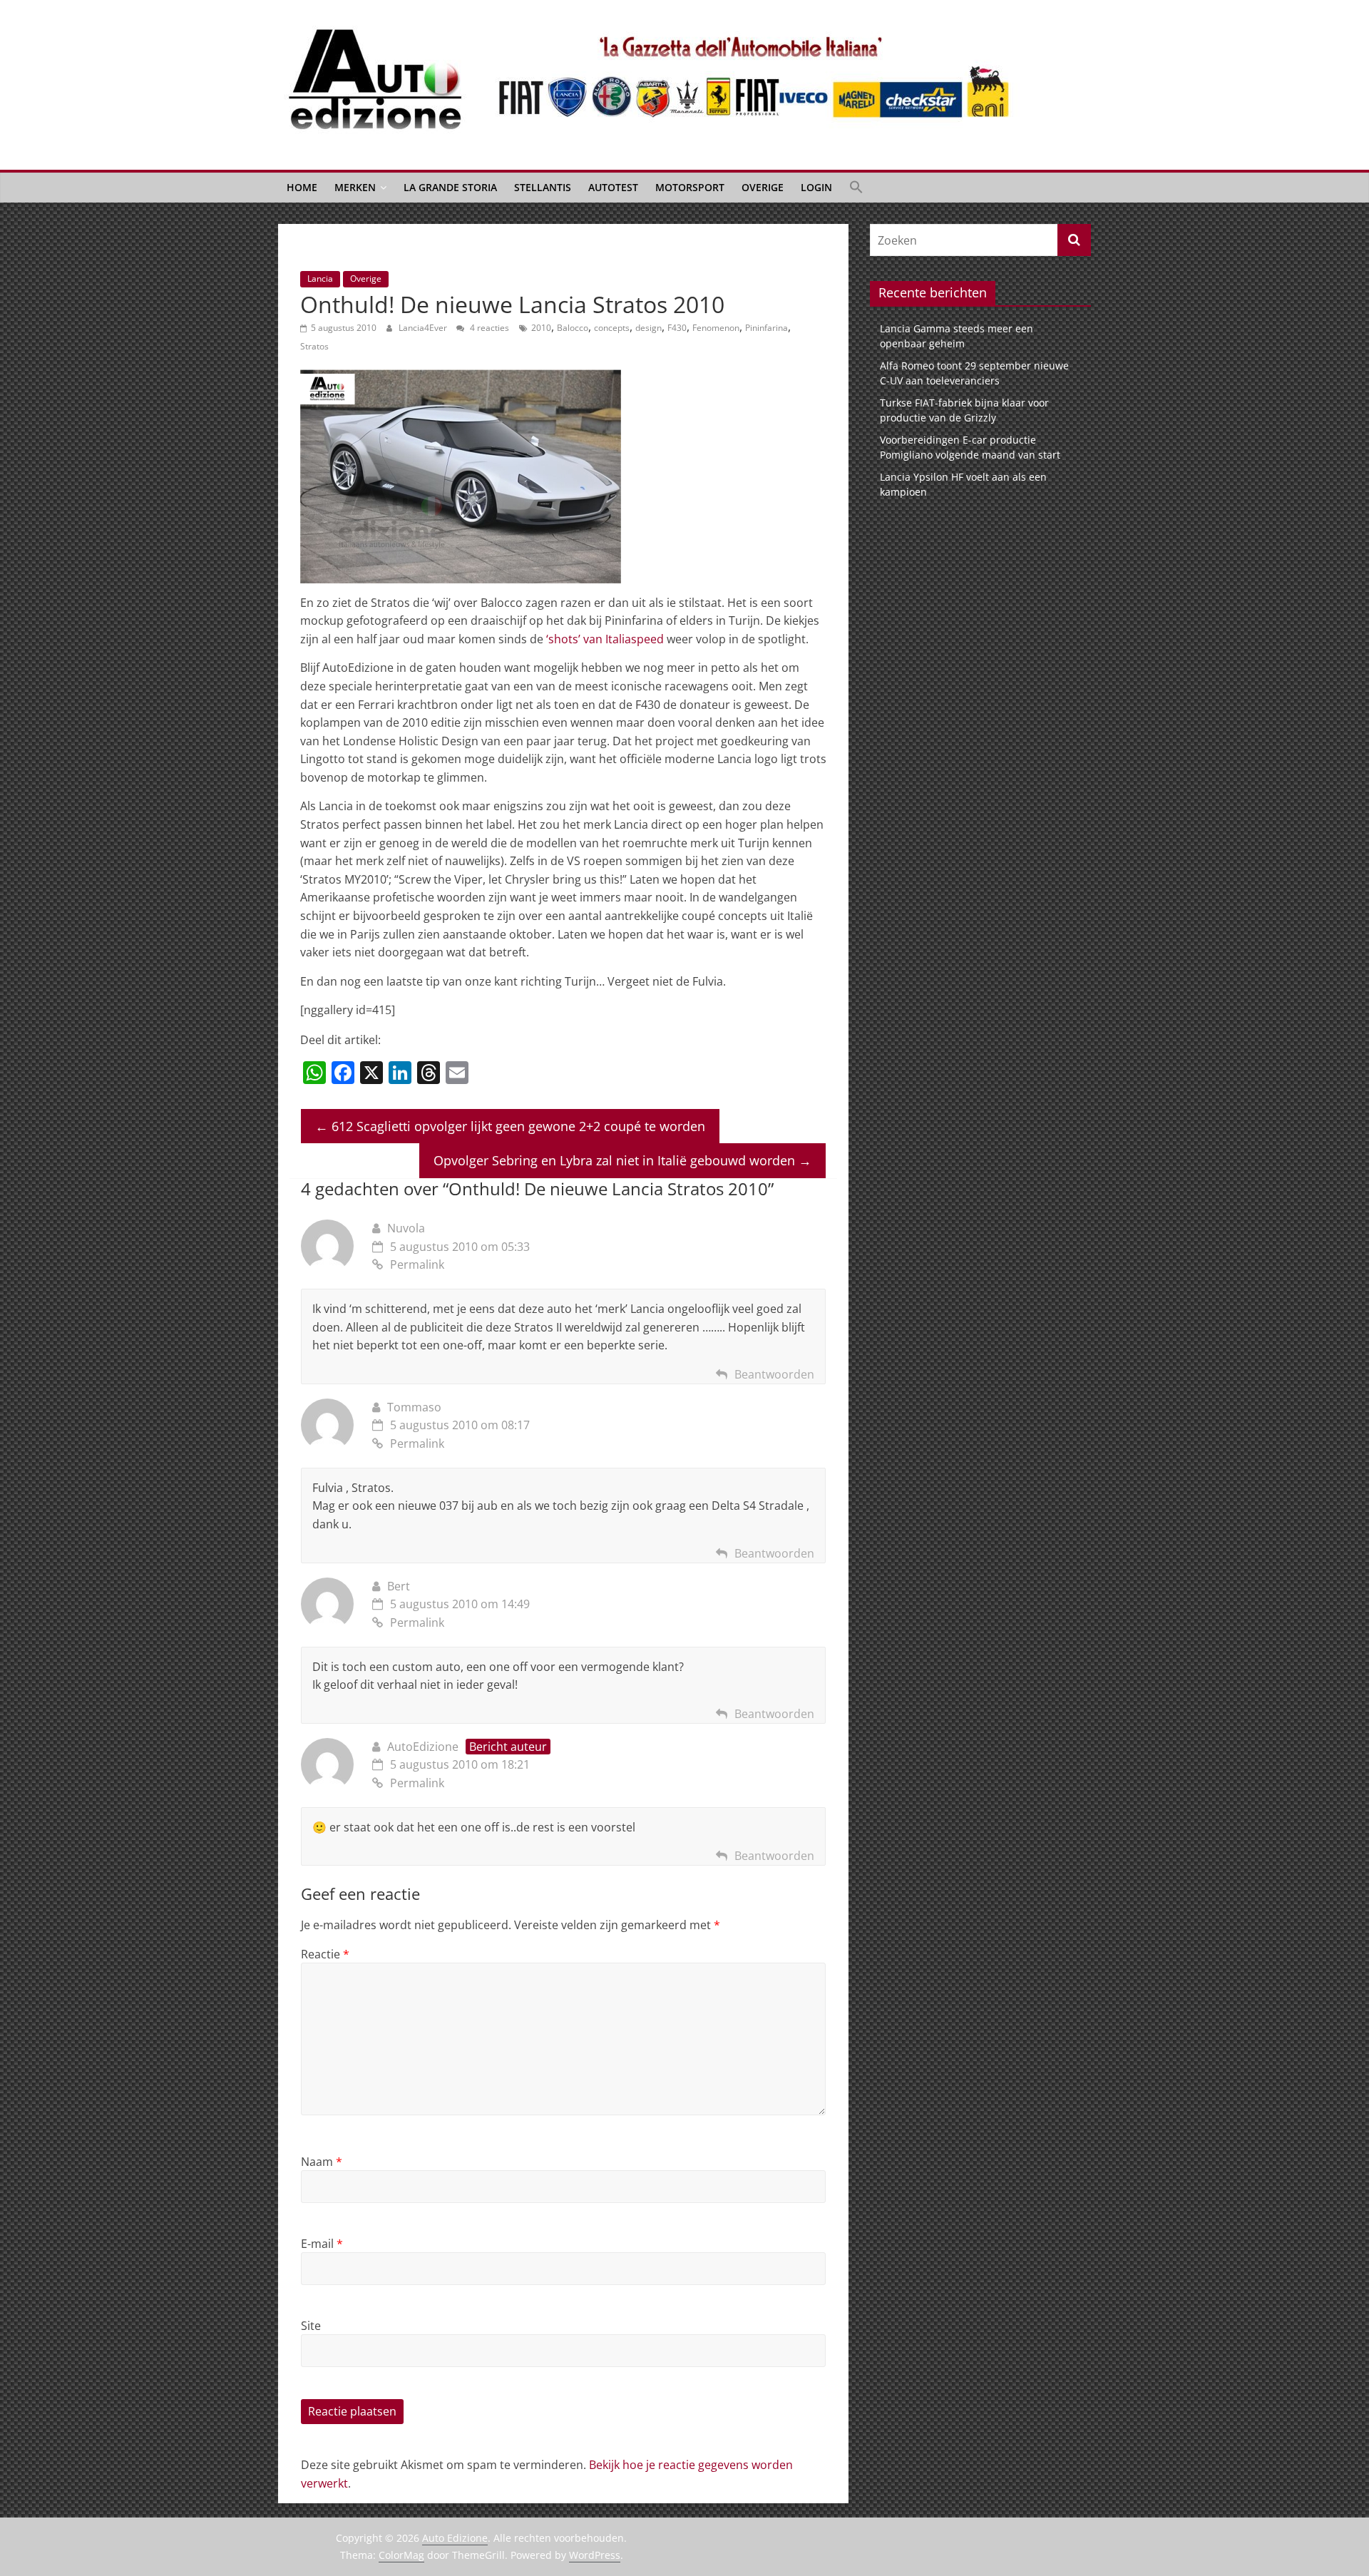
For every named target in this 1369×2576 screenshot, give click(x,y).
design (648, 328)
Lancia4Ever (424, 328)
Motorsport (690, 187)
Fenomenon (716, 328)
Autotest (613, 187)
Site (311, 2326)
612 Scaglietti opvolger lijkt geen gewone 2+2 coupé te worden (510, 1126)
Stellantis (543, 187)
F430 (677, 328)
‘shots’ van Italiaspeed (605, 639)
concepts (612, 328)
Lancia (320, 278)
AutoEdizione (423, 1747)
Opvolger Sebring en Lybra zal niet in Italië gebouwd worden (622, 1160)
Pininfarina (766, 328)
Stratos (314, 346)
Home (302, 187)
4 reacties (488, 328)
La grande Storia (450, 187)
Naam (322, 2162)
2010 (541, 328)
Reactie (325, 1954)
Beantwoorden (774, 1374)
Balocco (573, 328)
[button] (856, 188)
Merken (355, 187)
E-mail (322, 2244)
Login (816, 187)
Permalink (417, 1264)
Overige (763, 187)
